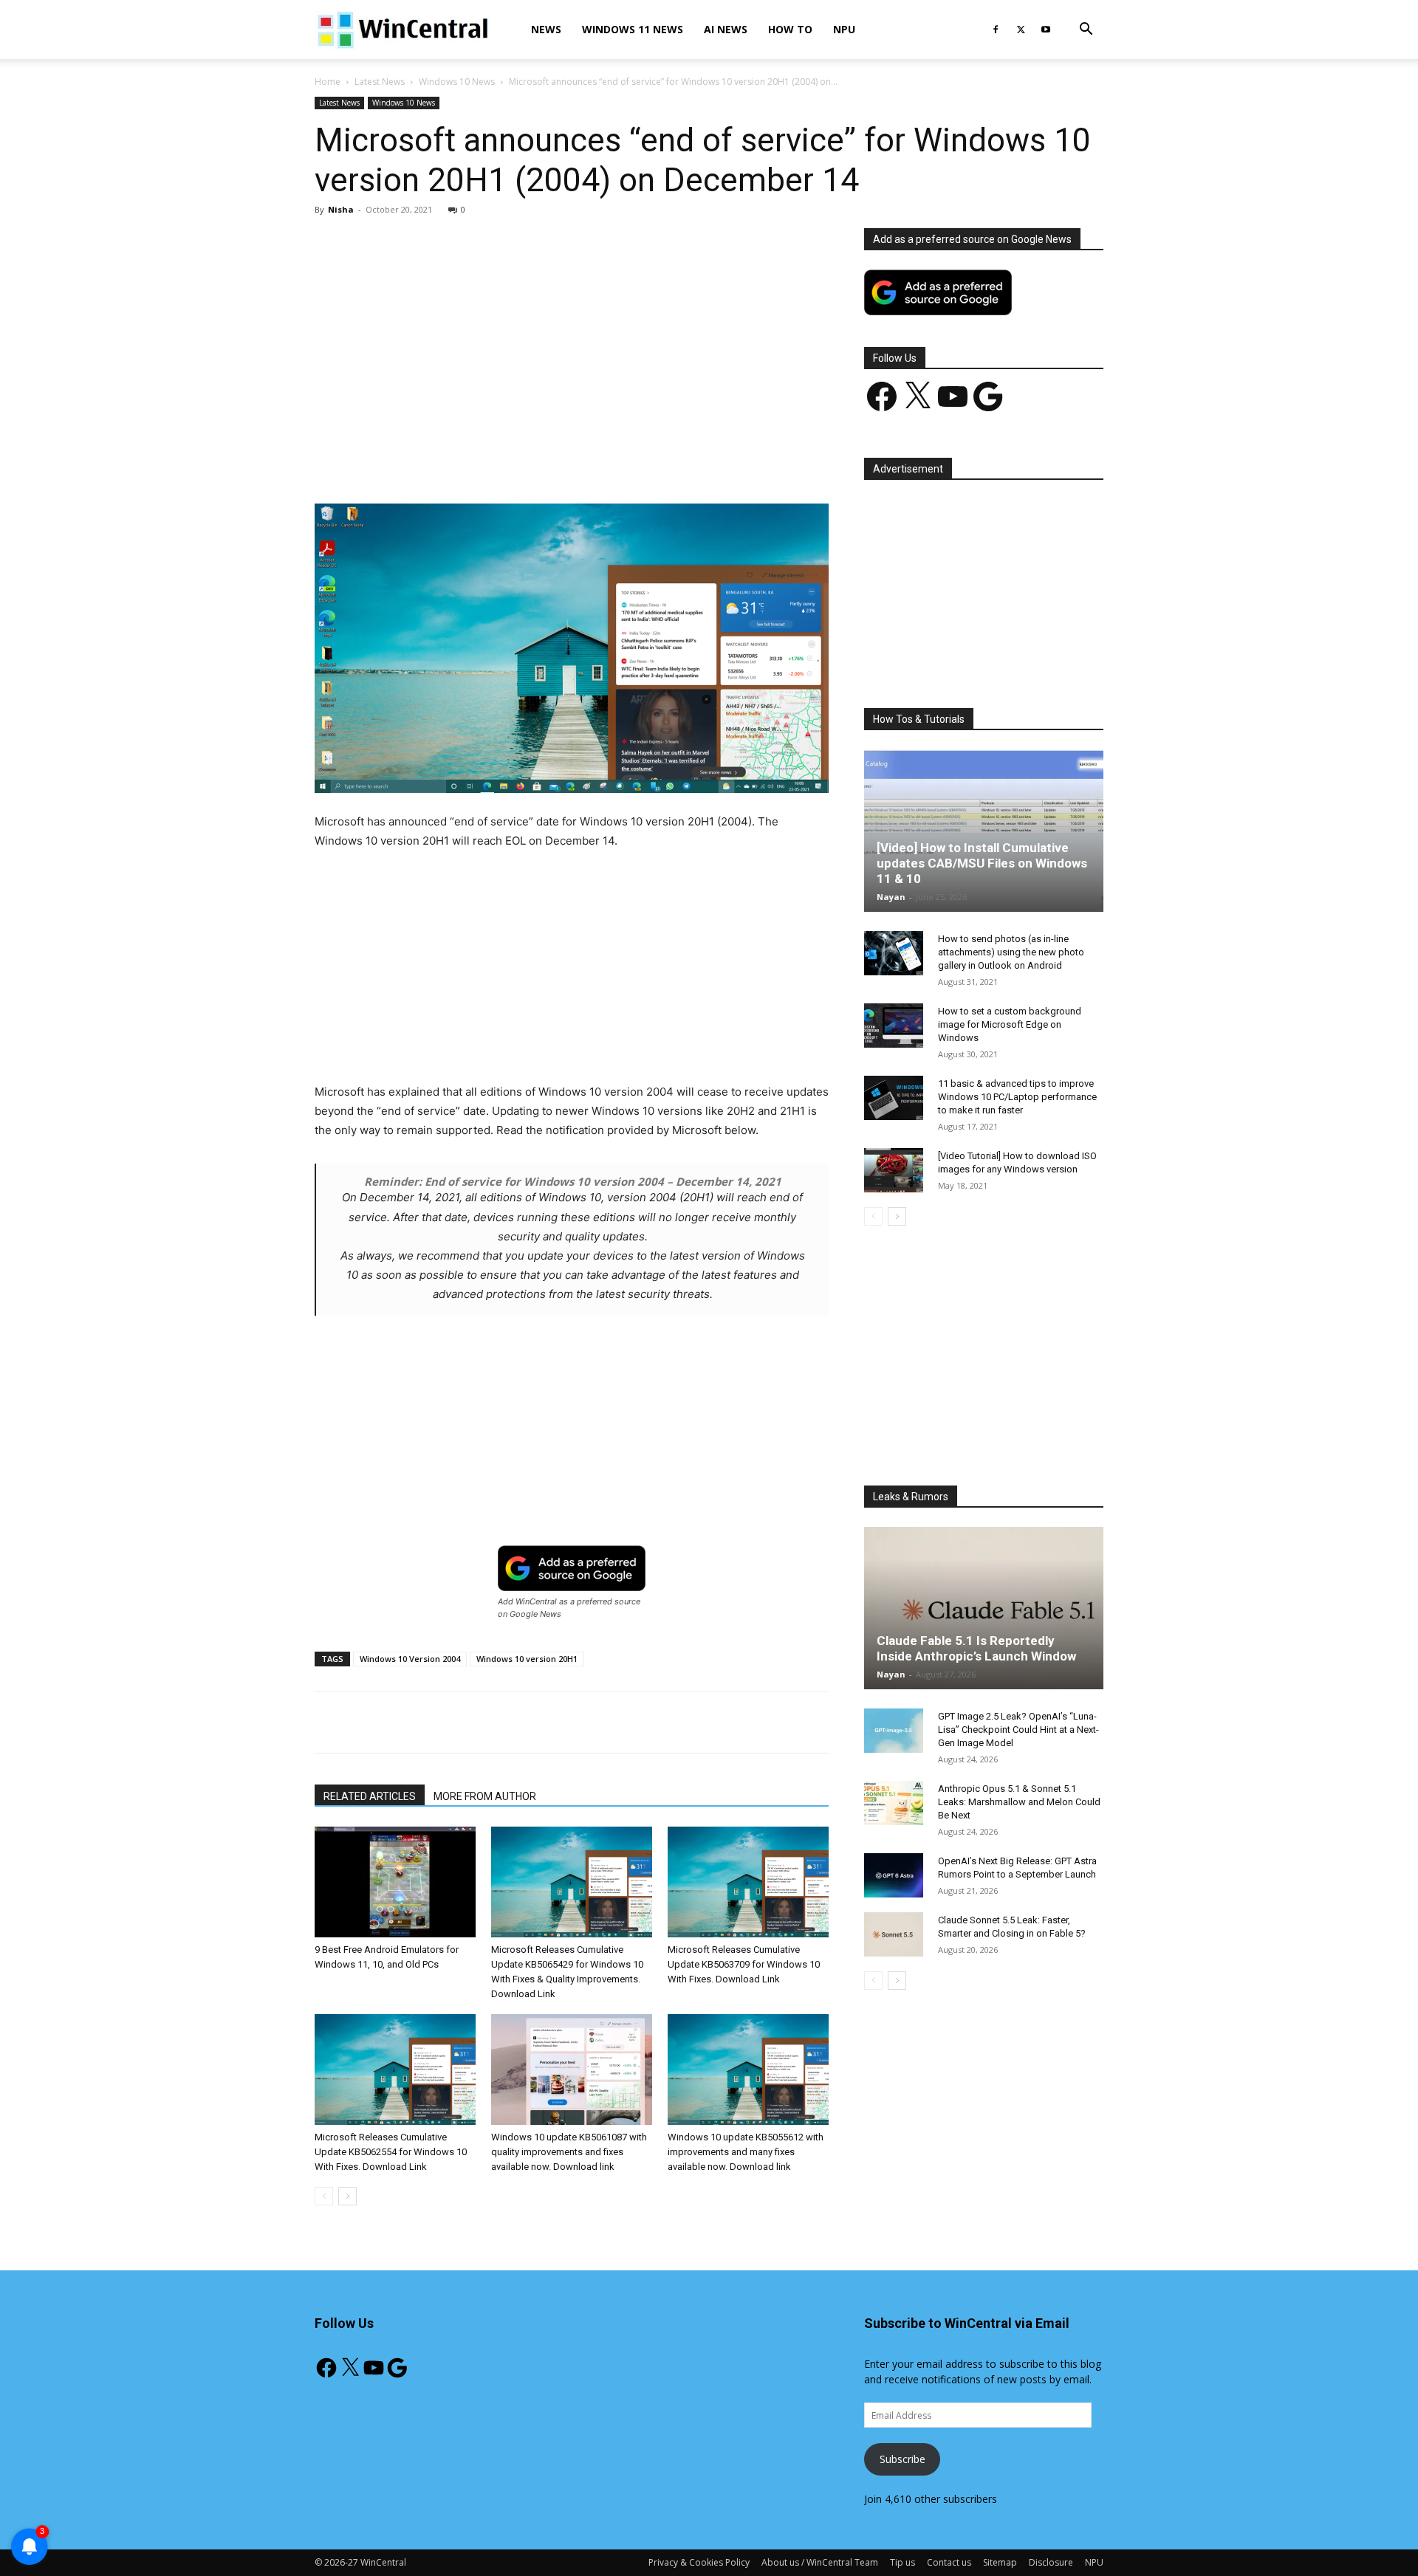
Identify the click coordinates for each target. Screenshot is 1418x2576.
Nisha (341, 209)
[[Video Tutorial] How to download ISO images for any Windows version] (894, 1170)
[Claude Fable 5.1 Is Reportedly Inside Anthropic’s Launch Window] (984, 1608)
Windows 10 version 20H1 (527, 1659)
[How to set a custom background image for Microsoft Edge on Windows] (894, 1026)
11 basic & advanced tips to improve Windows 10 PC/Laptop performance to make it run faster (1017, 1097)
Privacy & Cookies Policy (699, 2562)
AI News (726, 29)
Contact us (949, 2562)
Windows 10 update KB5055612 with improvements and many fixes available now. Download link (746, 2152)
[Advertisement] (572, 337)
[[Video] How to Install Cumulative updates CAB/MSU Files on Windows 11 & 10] (984, 831)
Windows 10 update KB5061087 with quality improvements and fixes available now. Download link (569, 2152)
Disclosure (1051, 2562)
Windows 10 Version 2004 (410, 1659)
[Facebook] (996, 30)
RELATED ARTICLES (370, 1796)
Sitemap (1000, 2562)
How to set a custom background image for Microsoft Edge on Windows (1010, 1024)
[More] (657, 461)
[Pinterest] (487, 461)
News (546, 29)
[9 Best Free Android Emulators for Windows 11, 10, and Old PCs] (395, 1882)
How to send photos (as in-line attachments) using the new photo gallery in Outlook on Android (1011, 952)
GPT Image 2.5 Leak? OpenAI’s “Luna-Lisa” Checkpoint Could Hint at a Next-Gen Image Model (1018, 1730)
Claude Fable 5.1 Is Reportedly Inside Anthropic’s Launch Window (976, 1648)
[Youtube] (1046, 30)
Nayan (891, 897)
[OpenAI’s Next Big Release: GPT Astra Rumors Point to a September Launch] (894, 1875)
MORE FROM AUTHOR (485, 1796)
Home (328, 82)
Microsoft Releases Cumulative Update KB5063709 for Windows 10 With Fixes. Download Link (744, 1964)
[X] (1021, 30)
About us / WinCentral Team (820, 2562)
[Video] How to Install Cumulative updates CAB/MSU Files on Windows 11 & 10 (982, 863)
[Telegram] (623, 461)
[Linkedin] (555, 461)
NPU (844, 29)
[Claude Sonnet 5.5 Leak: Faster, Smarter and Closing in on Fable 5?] (894, 1934)
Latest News (380, 82)
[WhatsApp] (521, 461)
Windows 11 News (633, 29)
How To (790, 29)
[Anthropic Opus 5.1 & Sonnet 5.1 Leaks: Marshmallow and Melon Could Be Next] (894, 1803)
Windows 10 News (457, 82)
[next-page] (347, 2196)
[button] (1086, 31)
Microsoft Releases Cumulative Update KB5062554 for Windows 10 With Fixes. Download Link (391, 2152)
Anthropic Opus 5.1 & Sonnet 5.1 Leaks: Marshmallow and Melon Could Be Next (1019, 1802)
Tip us (902, 2562)
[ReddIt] (589, 461)
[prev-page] (324, 2196)
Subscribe (902, 2459)
